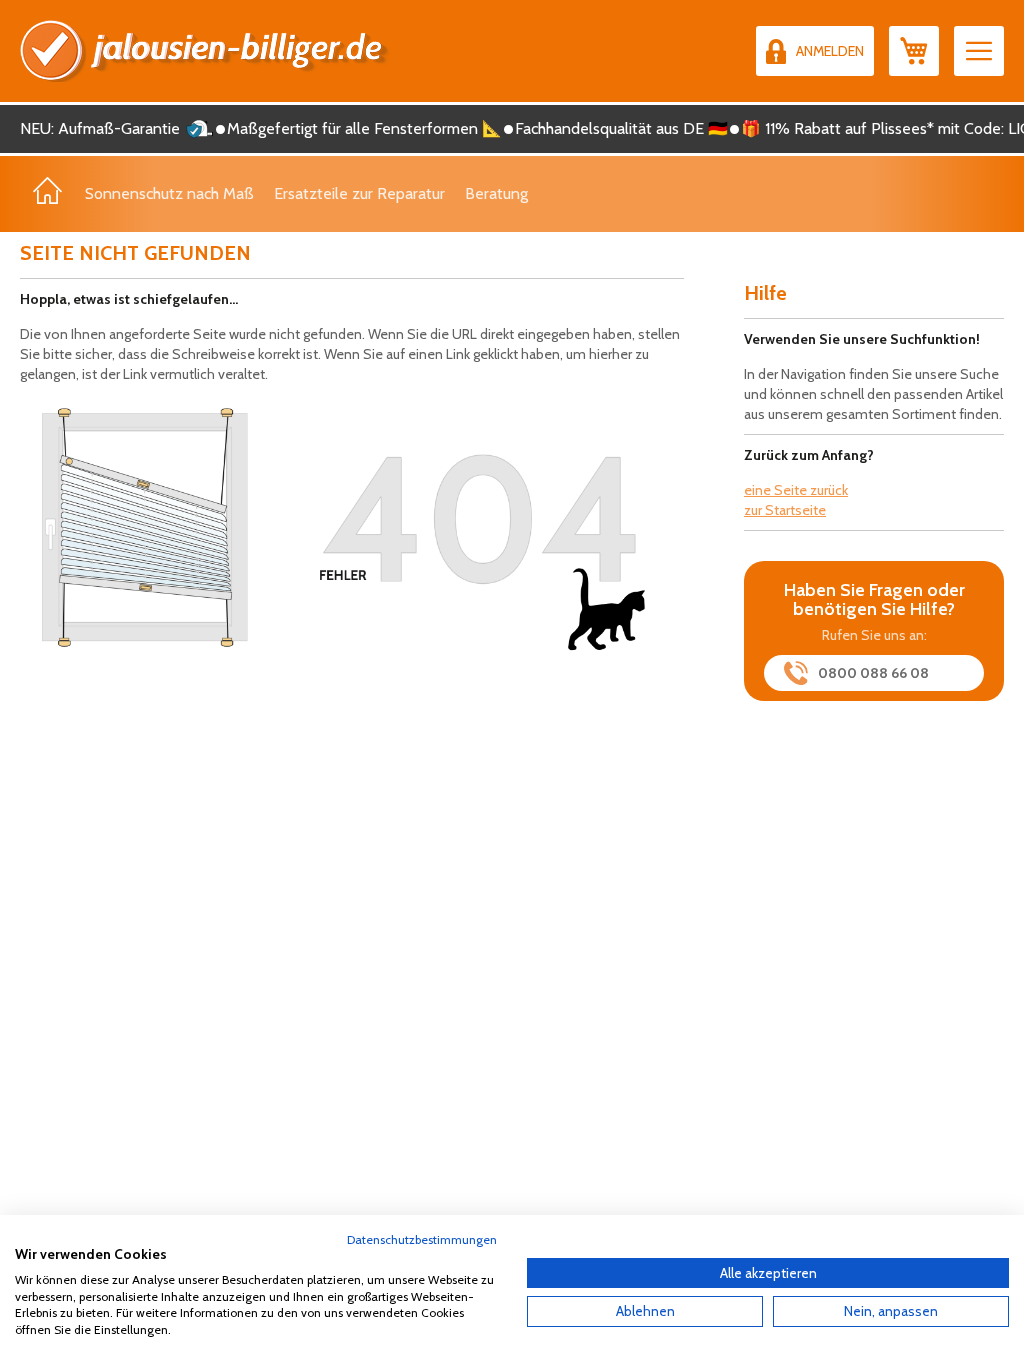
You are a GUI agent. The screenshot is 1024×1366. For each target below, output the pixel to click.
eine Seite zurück (796, 490)
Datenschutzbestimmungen (422, 1239)
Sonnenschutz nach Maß (169, 193)
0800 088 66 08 (873, 673)
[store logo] (205, 51)
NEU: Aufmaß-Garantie (100, 128)
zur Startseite (785, 510)
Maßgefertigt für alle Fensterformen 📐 (364, 128)
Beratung (496, 193)
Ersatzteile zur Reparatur (359, 193)
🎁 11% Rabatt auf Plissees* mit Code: (872, 128)
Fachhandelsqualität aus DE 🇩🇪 (621, 128)
